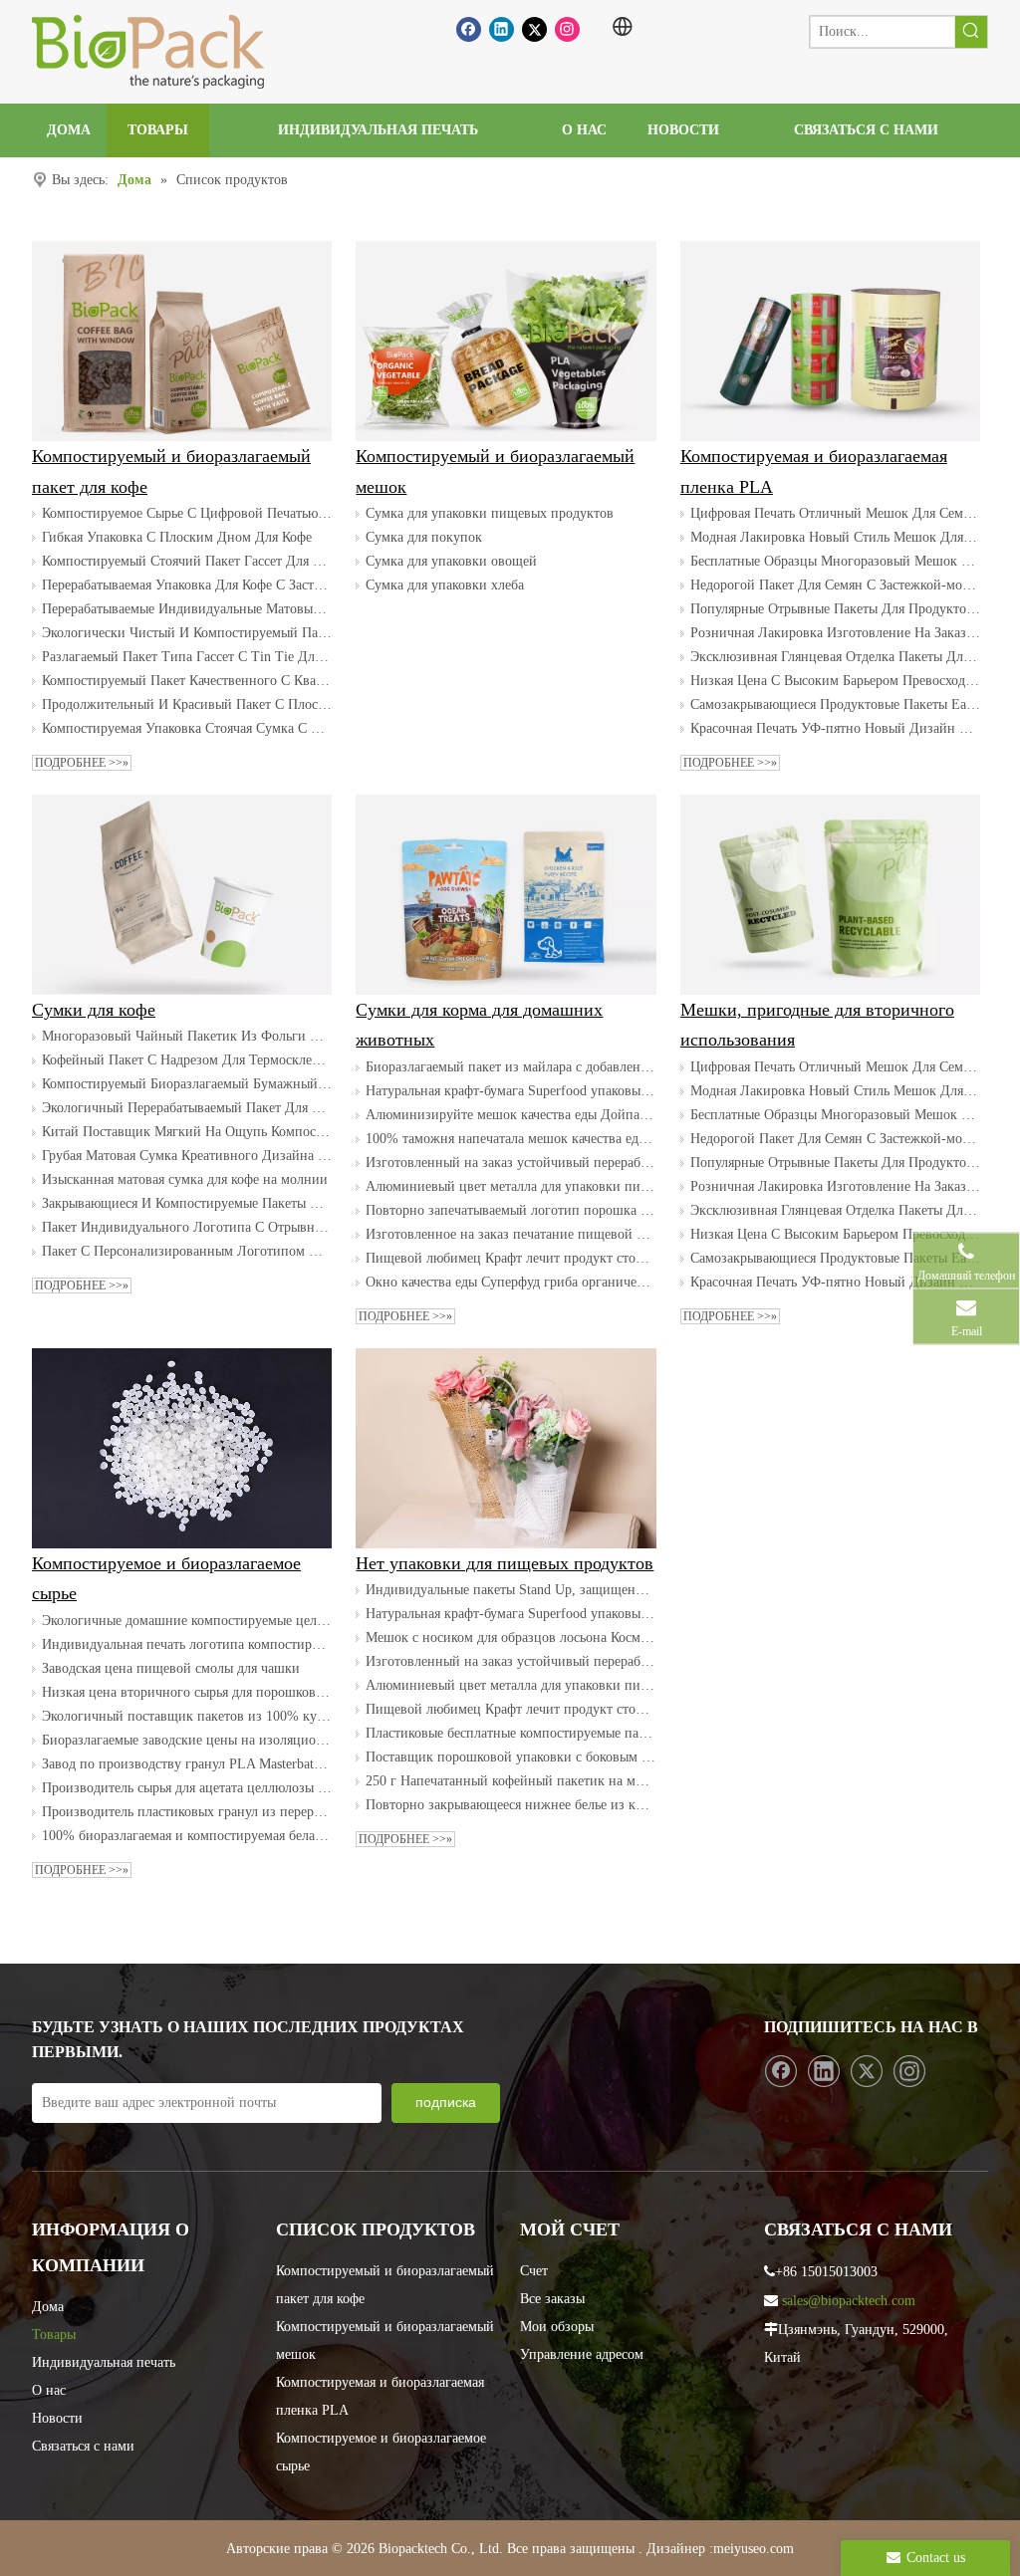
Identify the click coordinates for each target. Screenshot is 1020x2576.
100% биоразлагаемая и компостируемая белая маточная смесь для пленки (187, 1836)
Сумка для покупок (424, 537)
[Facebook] (469, 29)
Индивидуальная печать (104, 2362)
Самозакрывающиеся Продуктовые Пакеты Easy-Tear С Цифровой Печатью (835, 704)
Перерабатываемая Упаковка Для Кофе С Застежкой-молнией (187, 585)
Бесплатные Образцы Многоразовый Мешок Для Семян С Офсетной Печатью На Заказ (835, 561)
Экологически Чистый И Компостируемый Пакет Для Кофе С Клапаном (187, 633)
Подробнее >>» (82, 763)
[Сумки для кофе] (182, 895)
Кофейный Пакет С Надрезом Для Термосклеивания (187, 1060)
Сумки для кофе (94, 1010)
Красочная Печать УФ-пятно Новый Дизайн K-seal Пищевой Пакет (835, 728)
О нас (49, 2390)
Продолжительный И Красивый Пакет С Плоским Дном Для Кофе (187, 704)
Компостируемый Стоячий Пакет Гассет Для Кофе (187, 561)
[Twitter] (534, 29)
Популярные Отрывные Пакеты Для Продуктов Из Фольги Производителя (835, 609)
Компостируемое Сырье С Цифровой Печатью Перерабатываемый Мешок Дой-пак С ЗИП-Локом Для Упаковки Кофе (187, 513)
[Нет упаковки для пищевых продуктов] (506, 1448)
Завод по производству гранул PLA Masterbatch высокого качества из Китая (187, 1764)
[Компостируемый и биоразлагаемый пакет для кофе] (182, 341)
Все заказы (552, 2299)
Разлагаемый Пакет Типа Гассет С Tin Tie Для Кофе (187, 657)
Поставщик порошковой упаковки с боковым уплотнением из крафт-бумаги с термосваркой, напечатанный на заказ (510, 1757)
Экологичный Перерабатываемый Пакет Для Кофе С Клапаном (187, 1108)
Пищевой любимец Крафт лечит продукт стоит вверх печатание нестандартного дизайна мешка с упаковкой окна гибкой (510, 1258)
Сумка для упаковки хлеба (445, 585)
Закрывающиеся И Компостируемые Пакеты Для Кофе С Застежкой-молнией (187, 1203)
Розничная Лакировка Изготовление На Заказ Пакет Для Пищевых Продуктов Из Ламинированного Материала (835, 633)
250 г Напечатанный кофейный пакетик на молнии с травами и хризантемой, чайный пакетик (510, 1781)
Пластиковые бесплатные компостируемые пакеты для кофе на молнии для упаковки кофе (510, 1733)
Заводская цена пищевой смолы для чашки (171, 1668)
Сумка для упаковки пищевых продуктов (490, 513)
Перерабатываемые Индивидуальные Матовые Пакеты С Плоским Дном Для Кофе (187, 609)
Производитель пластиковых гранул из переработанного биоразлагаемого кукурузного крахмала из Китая (187, 1812)
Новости (57, 2418)
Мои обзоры (557, 2327)
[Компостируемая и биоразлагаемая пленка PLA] (830, 341)
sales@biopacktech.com (849, 2301)
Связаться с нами (83, 2446)
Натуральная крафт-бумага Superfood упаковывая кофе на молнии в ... (510, 1091)
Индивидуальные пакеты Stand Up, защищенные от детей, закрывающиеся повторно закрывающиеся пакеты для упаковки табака (510, 1590)
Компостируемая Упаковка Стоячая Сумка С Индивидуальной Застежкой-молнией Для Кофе (187, 728)
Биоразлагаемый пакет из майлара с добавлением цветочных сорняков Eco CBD (510, 1067)
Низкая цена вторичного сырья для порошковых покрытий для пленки (187, 1692)
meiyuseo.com (754, 2549)
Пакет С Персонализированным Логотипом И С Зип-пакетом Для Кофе (187, 1251)
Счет (534, 2271)
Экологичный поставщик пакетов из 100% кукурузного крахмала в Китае (187, 1716)
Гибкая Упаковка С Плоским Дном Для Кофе (177, 537)
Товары (54, 2335)
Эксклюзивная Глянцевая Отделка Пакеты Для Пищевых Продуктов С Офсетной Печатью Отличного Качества (835, 657)
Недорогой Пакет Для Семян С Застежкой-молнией (835, 585)
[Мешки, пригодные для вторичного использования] (830, 895)
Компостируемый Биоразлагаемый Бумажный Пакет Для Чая (187, 1084)
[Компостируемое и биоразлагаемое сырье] (182, 1448)
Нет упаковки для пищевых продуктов (505, 1563)
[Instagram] (567, 29)
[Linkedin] (502, 29)
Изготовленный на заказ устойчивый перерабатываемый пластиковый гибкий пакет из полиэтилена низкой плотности (510, 1163)
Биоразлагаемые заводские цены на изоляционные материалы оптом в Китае (187, 1740)
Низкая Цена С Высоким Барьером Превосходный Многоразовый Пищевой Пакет (835, 681)
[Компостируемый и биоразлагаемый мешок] (506, 341)
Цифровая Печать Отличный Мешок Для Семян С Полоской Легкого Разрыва (835, 513)
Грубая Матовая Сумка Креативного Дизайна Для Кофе (187, 1156)
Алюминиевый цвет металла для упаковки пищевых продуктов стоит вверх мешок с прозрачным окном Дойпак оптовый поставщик (510, 1186)
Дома (48, 2307)
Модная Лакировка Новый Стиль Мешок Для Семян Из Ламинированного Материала (835, 537)
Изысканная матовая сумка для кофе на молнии (185, 1179)
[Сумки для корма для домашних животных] (506, 895)
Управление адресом (582, 2354)
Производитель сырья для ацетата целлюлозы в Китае (187, 1788)
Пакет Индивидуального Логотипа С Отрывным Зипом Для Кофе (187, 1227)
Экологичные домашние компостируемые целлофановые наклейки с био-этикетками (187, 1621)
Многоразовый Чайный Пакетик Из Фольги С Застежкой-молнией (187, 1036)
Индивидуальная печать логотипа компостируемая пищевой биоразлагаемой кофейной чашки (187, 1644)
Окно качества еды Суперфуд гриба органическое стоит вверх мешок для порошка (510, 1282)
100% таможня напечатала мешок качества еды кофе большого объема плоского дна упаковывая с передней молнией (510, 1139)
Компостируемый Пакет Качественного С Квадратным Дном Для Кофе (187, 681)
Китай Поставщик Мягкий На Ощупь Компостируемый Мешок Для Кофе (187, 1132)
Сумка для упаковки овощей (451, 561)
